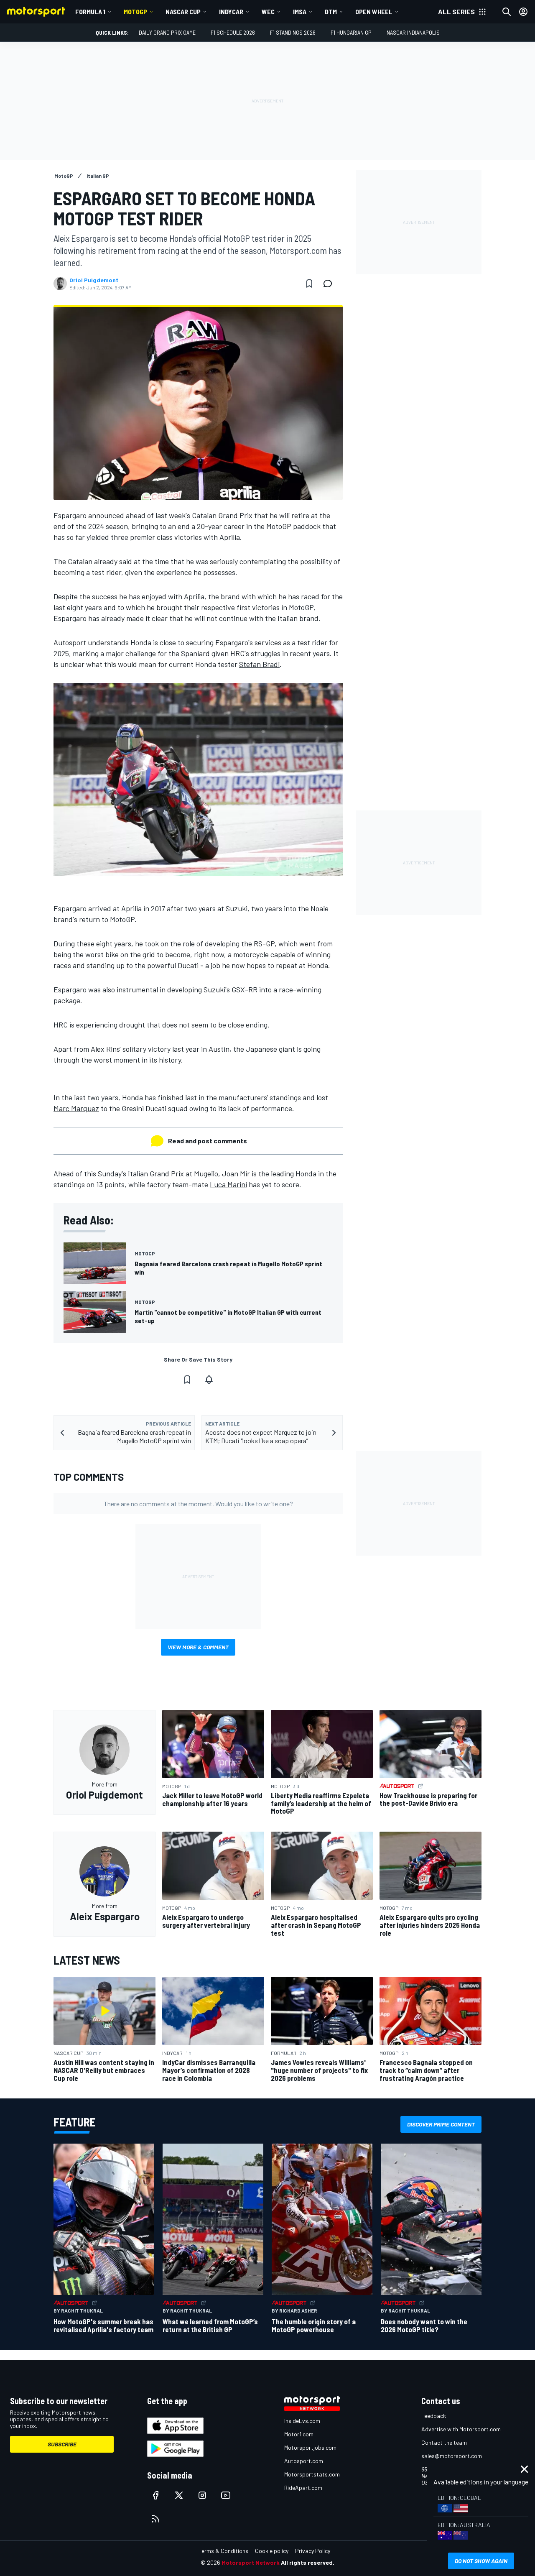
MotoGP (135, 11)
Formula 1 (90, 11)
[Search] (507, 12)
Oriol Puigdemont (94, 280)
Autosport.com (304, 2461)
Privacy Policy (313, 2551)
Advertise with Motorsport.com (461, 2429)
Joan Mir (236, 1173)
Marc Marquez (76, 1108)
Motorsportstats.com (312, 2474)
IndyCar (231, 11)
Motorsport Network (251, 2562)
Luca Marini (228, 1184)
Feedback (434, 2416)
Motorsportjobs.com (310, 2447)
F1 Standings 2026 (293, 32)
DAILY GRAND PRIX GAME (167, 32)
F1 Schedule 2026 (233, 32)
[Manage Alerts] (209, 1380)
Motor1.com (299, 2434)
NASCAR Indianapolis (413, 32)
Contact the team (444, 2442)
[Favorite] (309, 284)
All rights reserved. (308, 2562)
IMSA (300, 11)
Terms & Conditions (223, 2551)
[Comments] (330, 284)
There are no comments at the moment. (198, 1504)
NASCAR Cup (183, 11)
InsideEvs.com (302, 2421)
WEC (268, 11)
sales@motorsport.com (452, 2456)
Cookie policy (272, 2551)
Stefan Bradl (259, 664)
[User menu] (523, 12)
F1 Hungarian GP (351, 32)
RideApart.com (303, 2488)
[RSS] (155, 2519)
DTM (331, 11)
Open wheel (374, 11)
